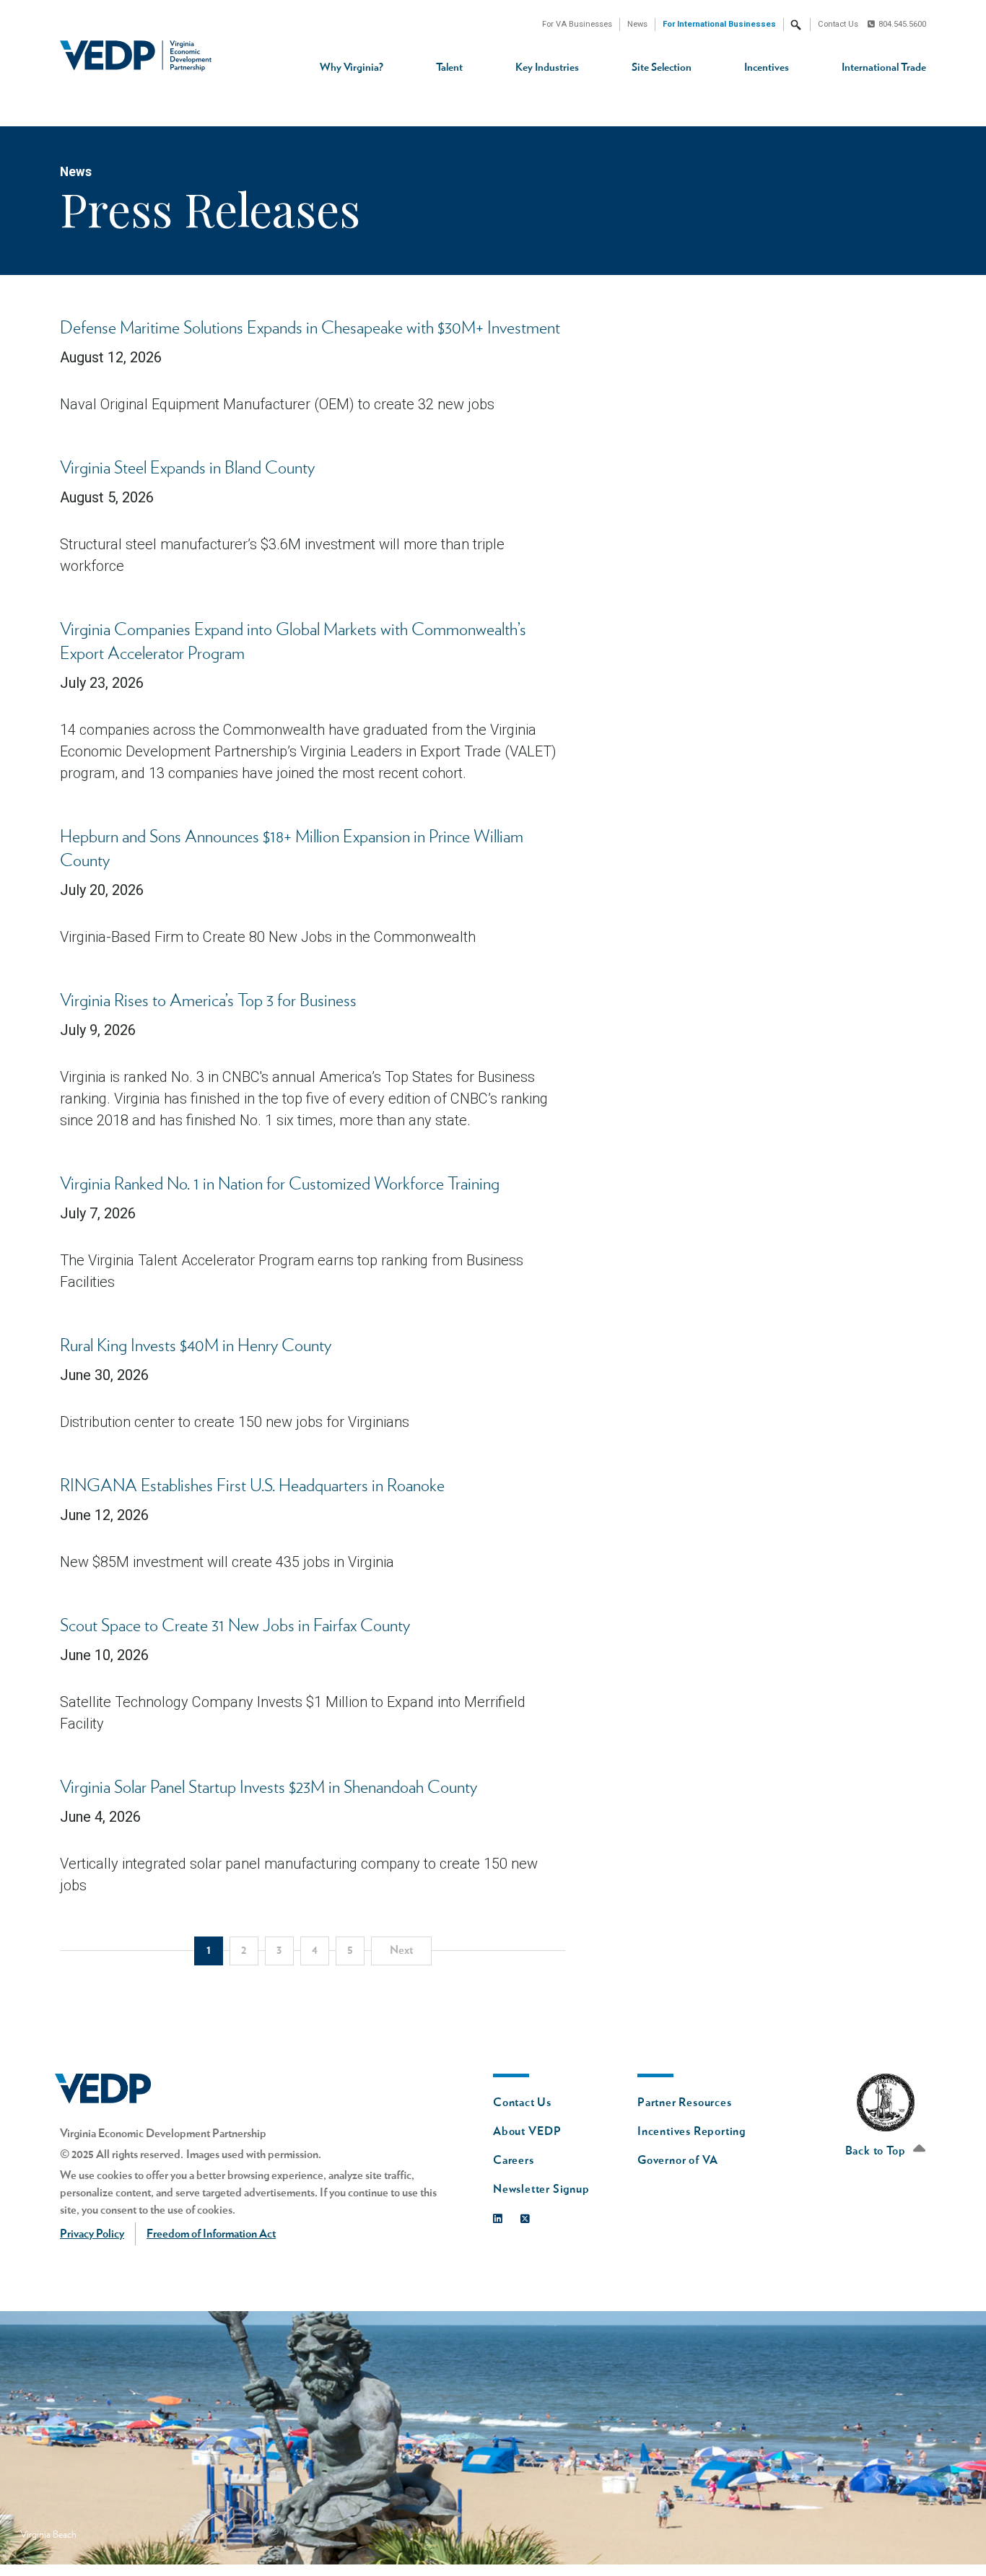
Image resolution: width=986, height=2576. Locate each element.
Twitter (529, 2215)
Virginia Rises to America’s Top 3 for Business (208, 1001)
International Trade (884, 67)
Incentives (767, 67)
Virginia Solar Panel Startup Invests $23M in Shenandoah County (269, 1788)
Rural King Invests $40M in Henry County (196, 1346)
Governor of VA (678, 2160)
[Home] (141, 56)
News (637, 24)
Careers (514, 2160)
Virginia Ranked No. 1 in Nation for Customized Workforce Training (280, 1184)
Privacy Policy (92, 2234)
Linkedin (501, 2215)
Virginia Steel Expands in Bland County (187, 468)
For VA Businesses (577, 24)
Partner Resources (685, 2103)
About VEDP (527, 2131)
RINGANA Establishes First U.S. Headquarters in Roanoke (252, 1486)
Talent (449, 67)
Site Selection (662, 67)
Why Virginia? (352, 67)
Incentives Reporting (691, 2131)
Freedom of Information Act (211, 2234)
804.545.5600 (902, 24)
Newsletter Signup (541, 2189)
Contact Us (838, 24)
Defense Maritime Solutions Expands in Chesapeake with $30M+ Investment (310, 328)
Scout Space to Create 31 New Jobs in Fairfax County (235, 1626)
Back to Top (877, 2151)
